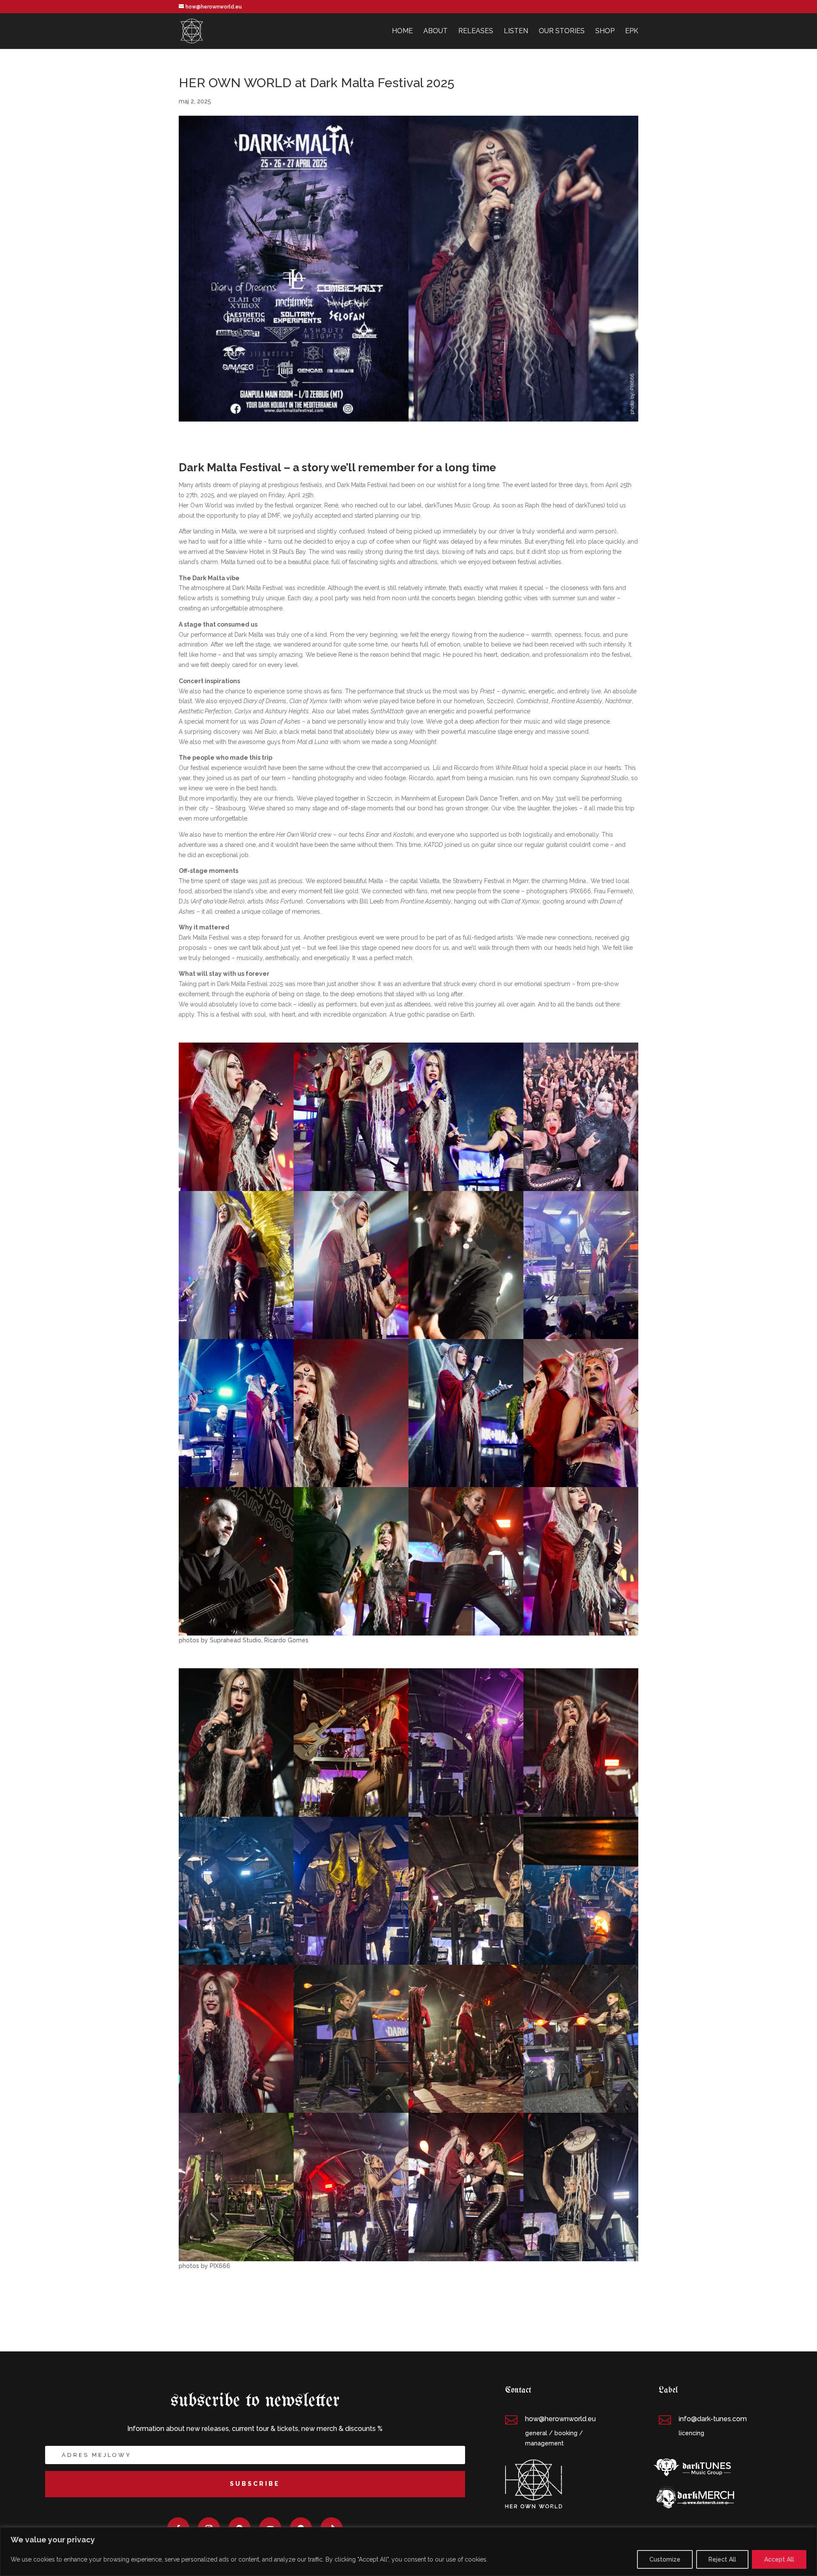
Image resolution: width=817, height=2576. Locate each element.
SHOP (605, 31)
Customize (665, 2559)
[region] (408, 2552)
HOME (402, 31)
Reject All (722, 2559)
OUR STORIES (562, 31)
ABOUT (436, 31)
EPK (632, 31)
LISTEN (516, 31)
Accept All (779, 2559)
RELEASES (476, 31)
